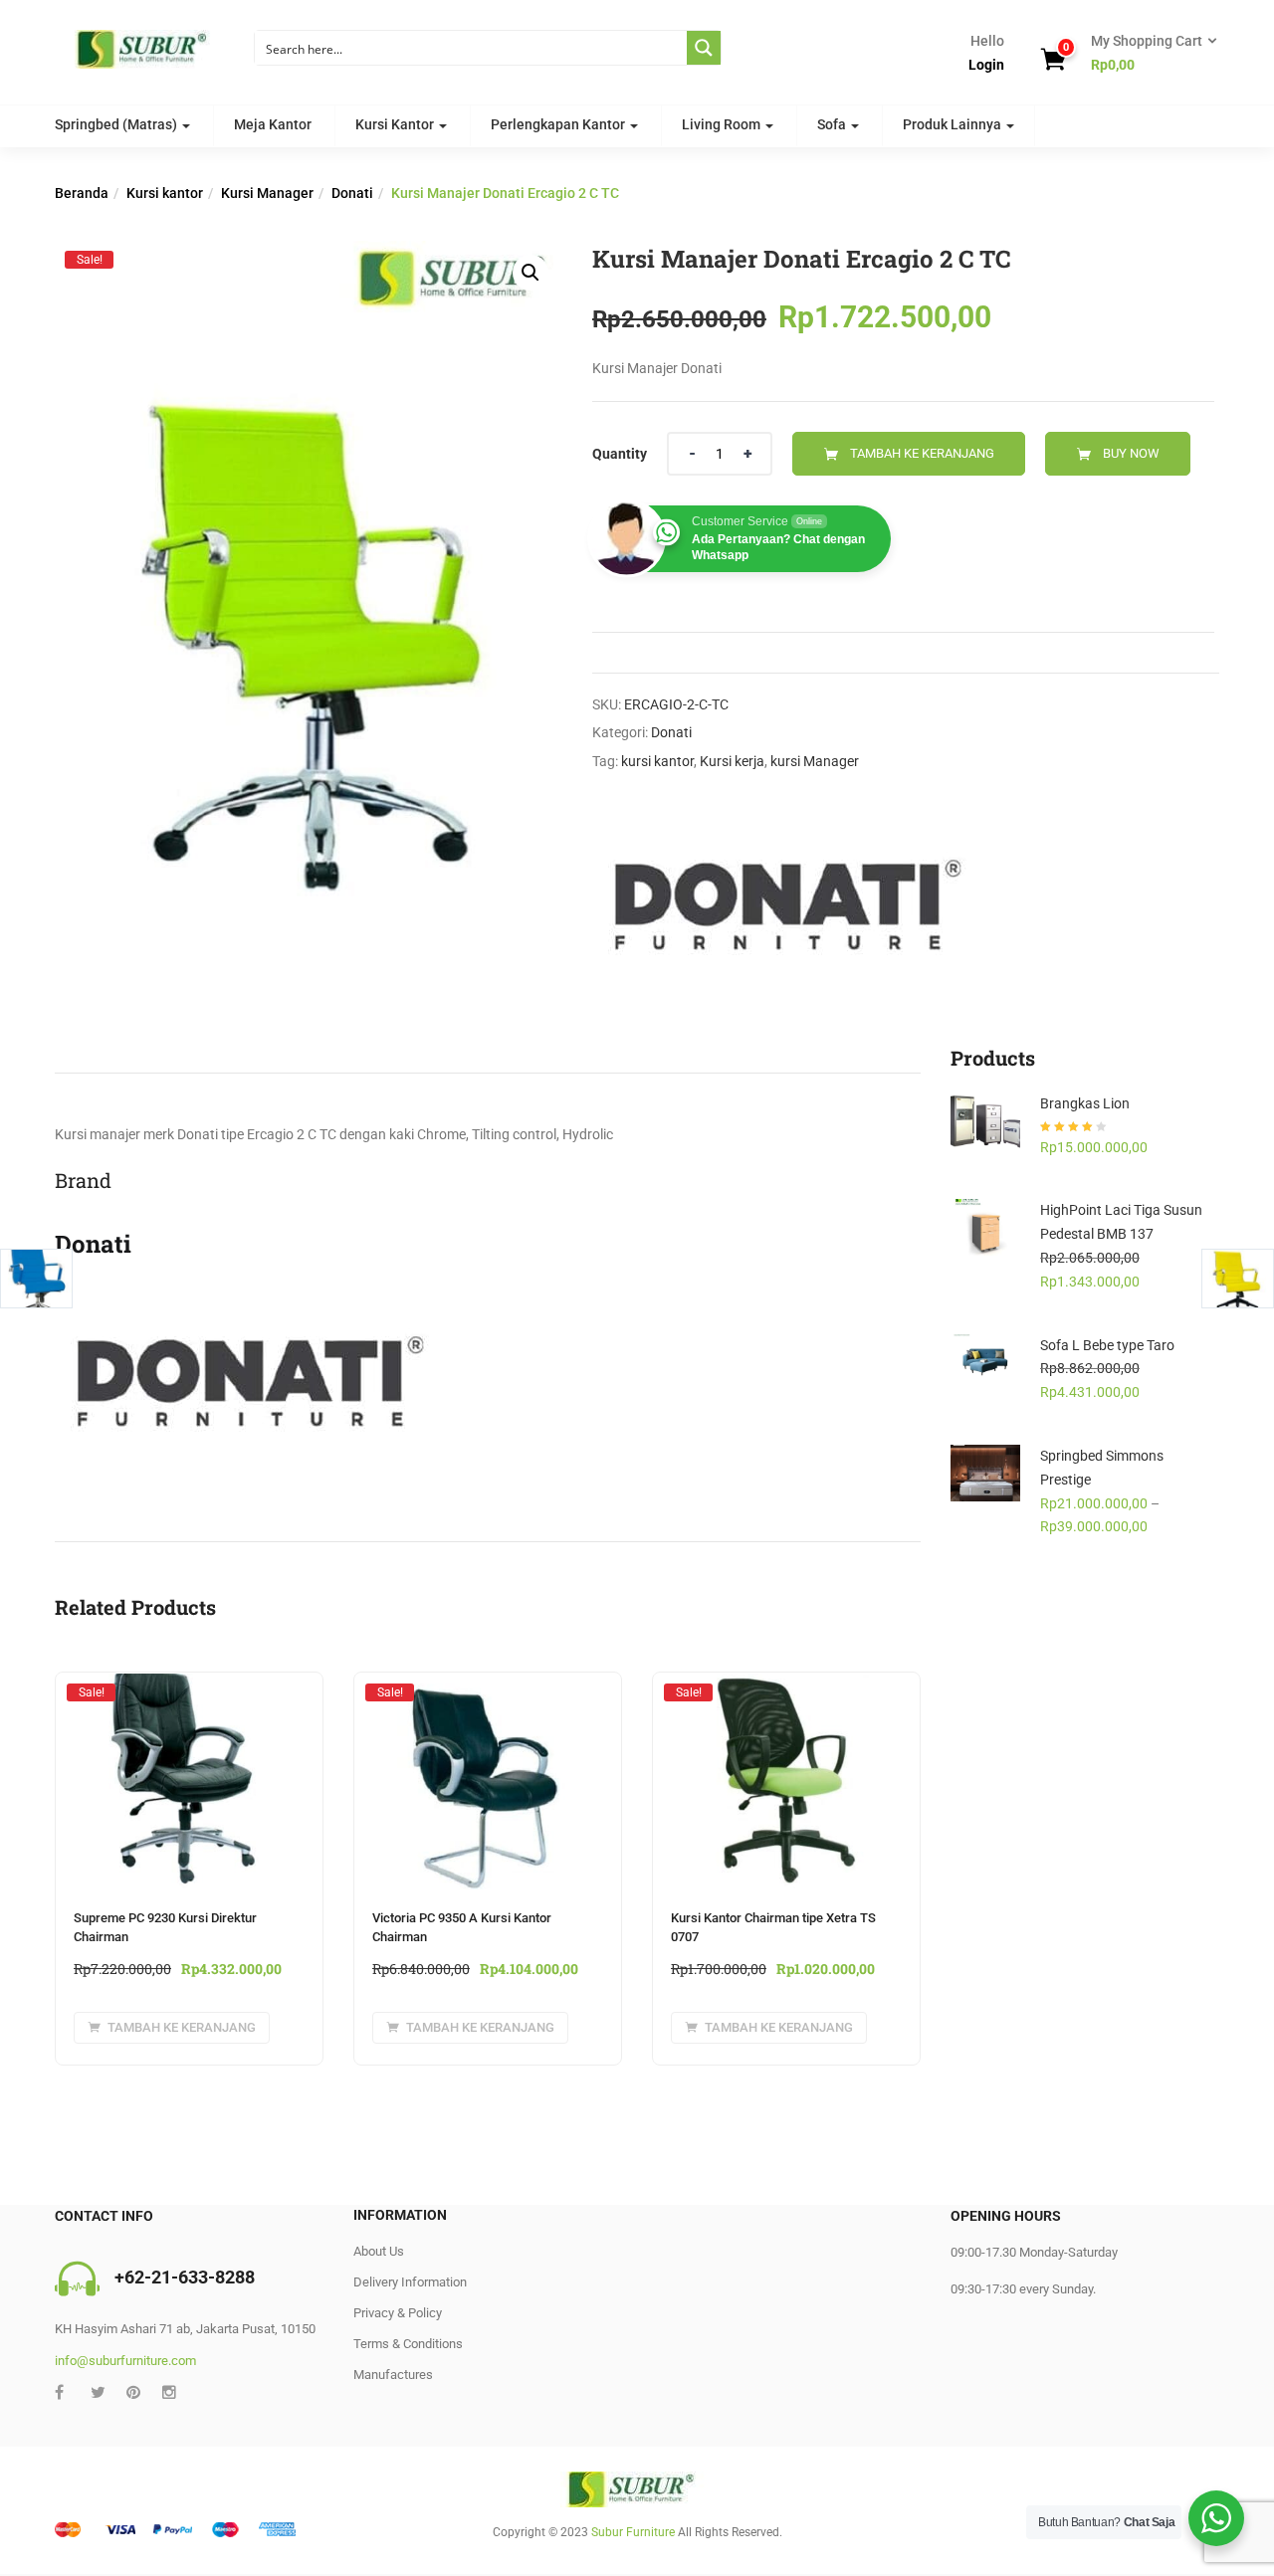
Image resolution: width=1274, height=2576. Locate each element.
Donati (352, 193)
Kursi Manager (267, 193)
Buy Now (1131, 453)
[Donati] (781, 905)
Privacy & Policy (398, 2313)
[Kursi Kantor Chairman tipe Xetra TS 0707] (786, 1691)
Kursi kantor (165, 193)
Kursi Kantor (396, 124)
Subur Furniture (633, 2532)
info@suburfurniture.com (125, 2361)
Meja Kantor (273, 124)
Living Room (723, 124)
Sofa (833, 124)
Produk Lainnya (954, 124)
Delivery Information (410, 2282)
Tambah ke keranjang (922, 453)
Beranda (82, 193)
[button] (1148, 54)
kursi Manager (815, 761)
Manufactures (393, 2375)
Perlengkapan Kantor (559, 124)
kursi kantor (657, 761)
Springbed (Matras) (117, 124)
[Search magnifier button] (704, 48)
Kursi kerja (732, 761)
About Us (379, 2251)
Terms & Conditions (408, 2344)
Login (986, 65)
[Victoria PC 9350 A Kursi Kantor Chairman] (488, 1691)
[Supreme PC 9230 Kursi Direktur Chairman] (189, 1691)
